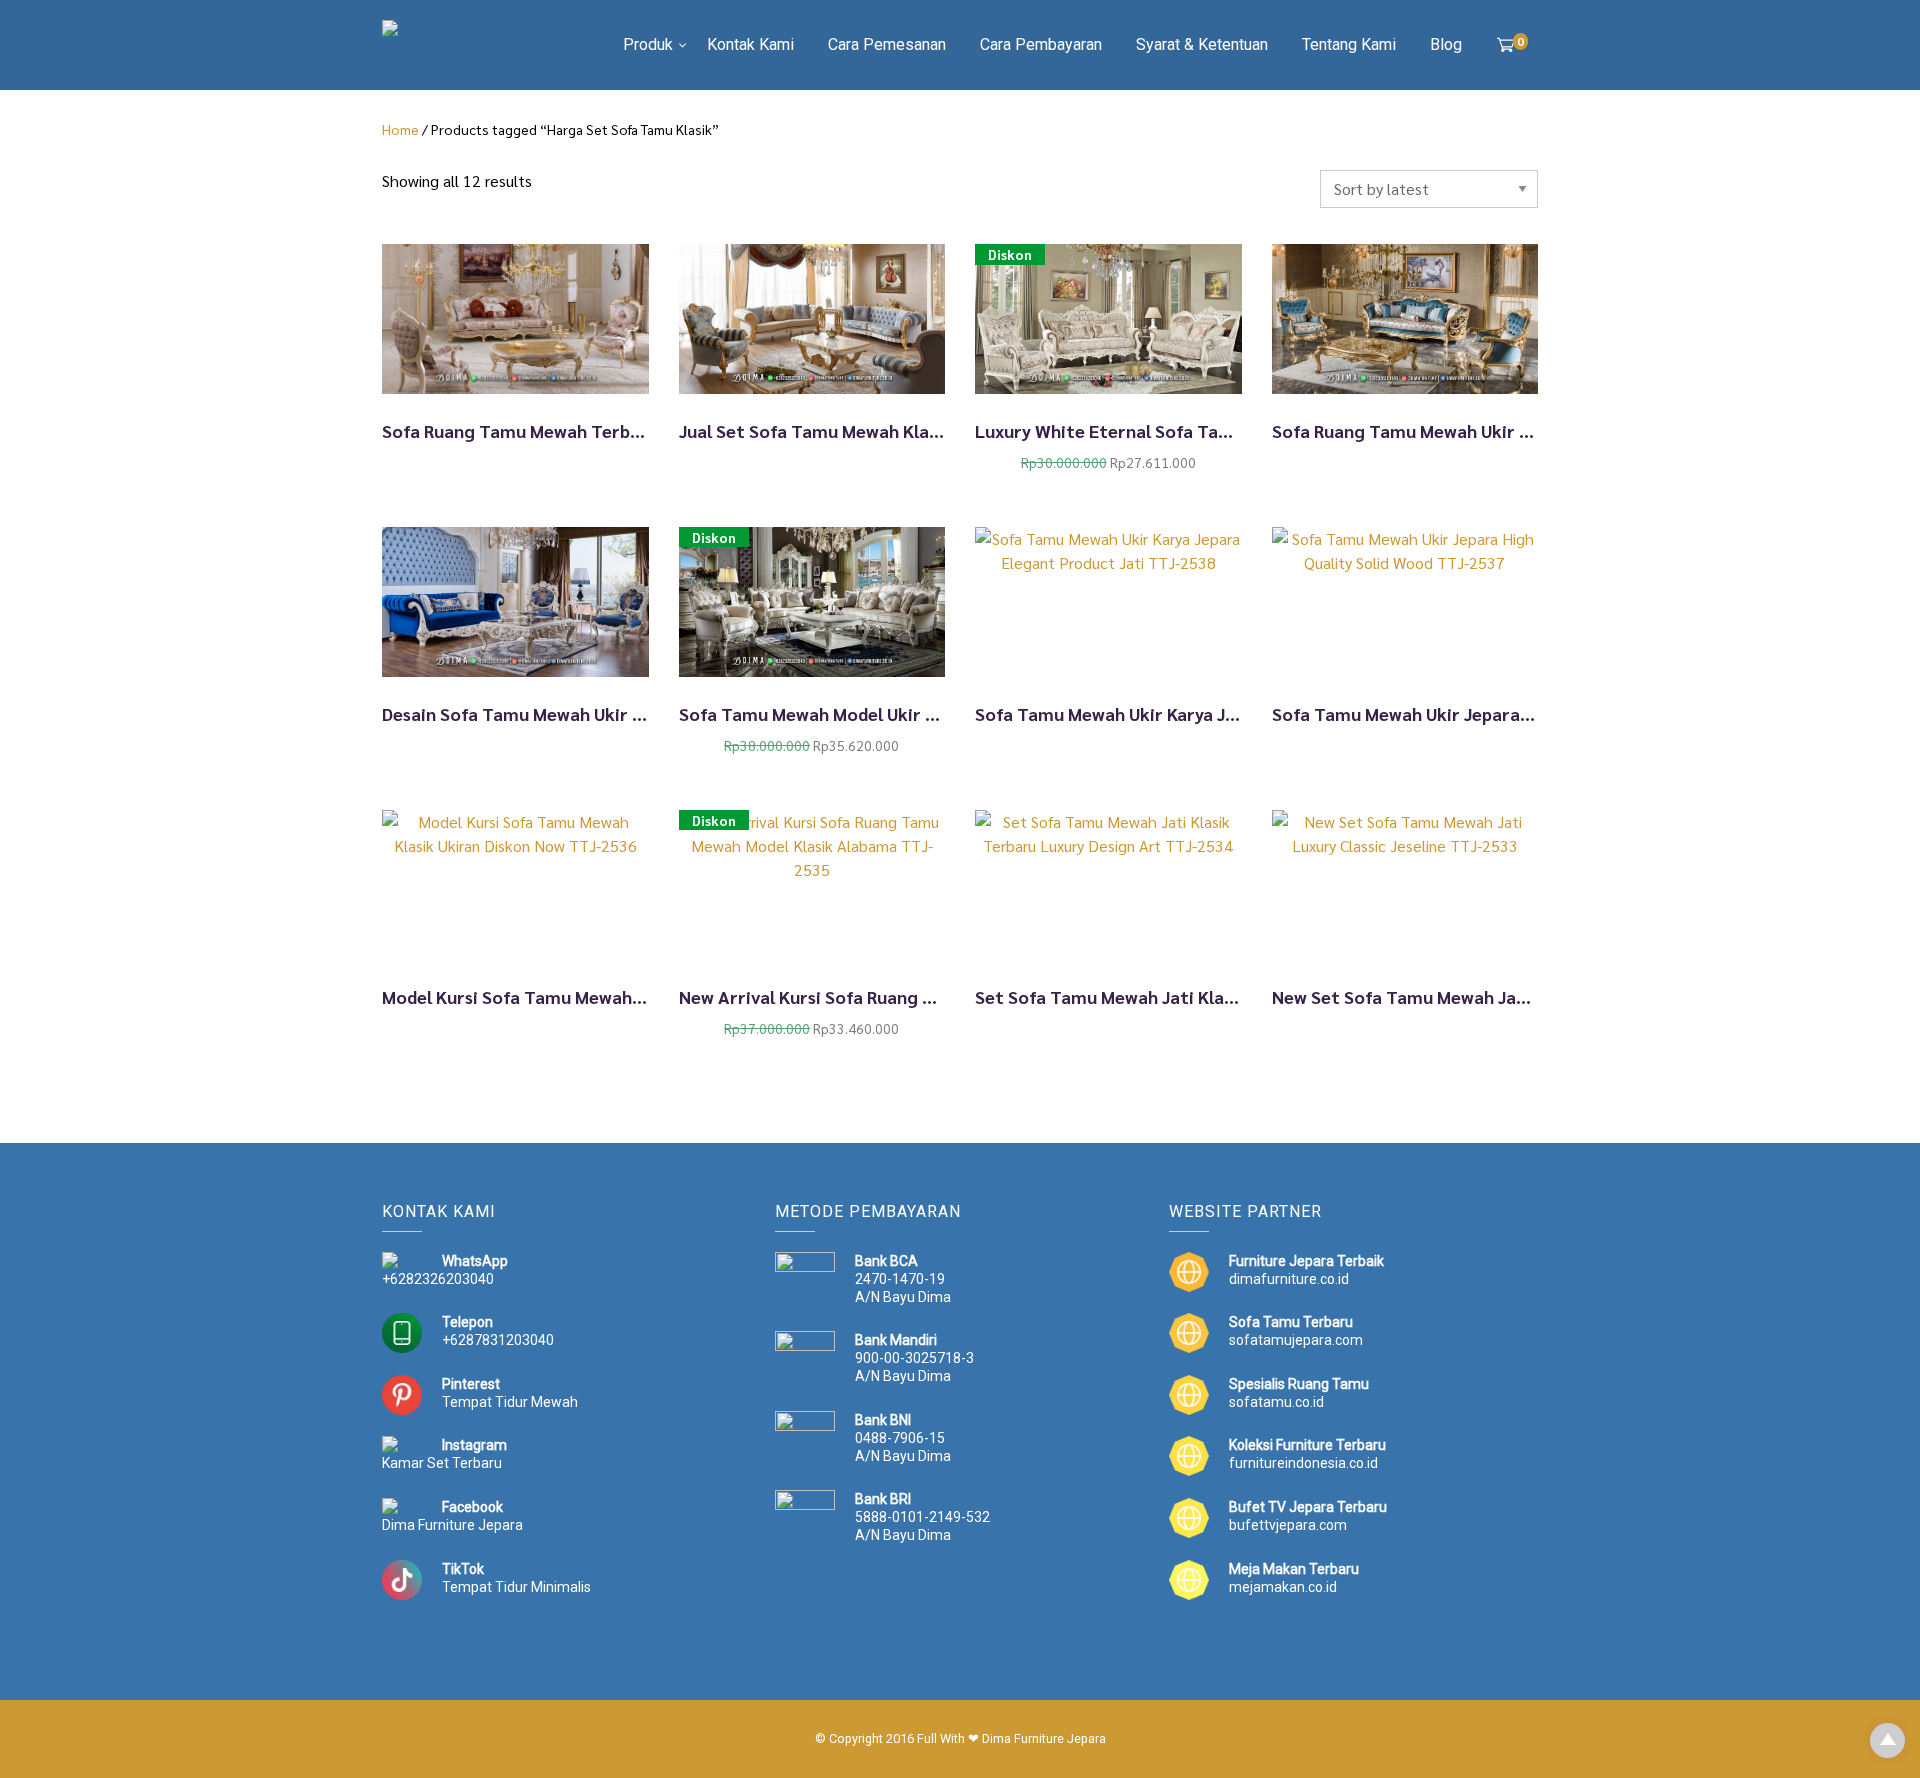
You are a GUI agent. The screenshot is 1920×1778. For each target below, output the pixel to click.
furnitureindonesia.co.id (1303, 1463)
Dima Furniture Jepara (452, 1525)
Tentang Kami (1349, 44)
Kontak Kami (750, 44)
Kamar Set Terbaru (442, 1463)
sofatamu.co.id (1276, 1402)
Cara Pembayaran (1041, 44)
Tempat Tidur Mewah (510, 1402)
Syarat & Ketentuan (1202, 44)
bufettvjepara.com (1288, 1525)
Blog (1446, 44)
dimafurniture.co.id (1289, 1279)
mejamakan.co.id (1283, 1587)
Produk (648, 44)
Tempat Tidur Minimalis (516, 1587)
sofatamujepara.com (1296, 1340)
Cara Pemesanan (887, 44)
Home (400, 129)
